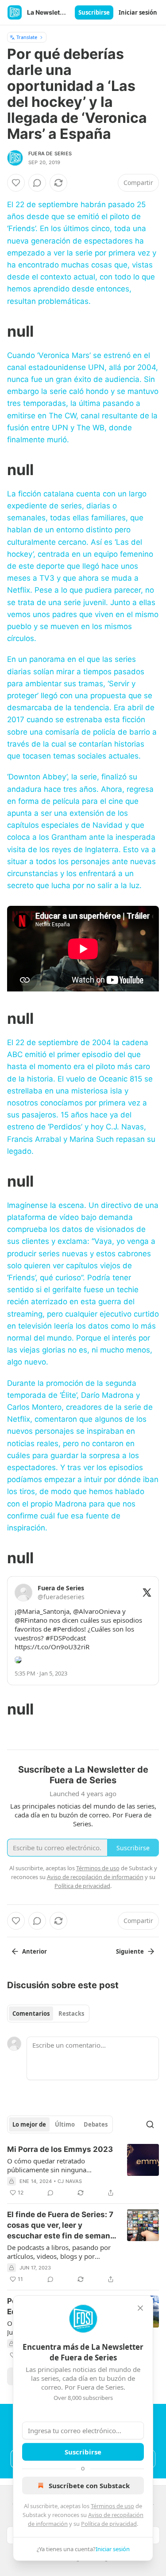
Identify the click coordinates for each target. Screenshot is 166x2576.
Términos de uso (112, 2506)
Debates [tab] (96, 2124)
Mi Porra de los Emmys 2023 (60, 2149)
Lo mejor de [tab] (29, 2124)
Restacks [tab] (71, 2014)
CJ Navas (70, 2181)
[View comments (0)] (37, 183)
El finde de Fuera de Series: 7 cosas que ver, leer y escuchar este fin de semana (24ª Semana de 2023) (61, 2226)
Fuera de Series (50, 153)
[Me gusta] (16, 183)
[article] (83, 2171)
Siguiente (130, 1951)
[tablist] (48, 2014)
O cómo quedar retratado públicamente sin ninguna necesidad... (47, 2165)
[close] (140, 2308)
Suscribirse (94, 12)
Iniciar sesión (138, 12)
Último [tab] (65, 2124)
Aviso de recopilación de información (95, 1877)
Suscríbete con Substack (89, 2486)
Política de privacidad (109, 2524)
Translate (27, 37)
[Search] (150, 2124)
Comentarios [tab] (31, 2014)
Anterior (35, 1951)
